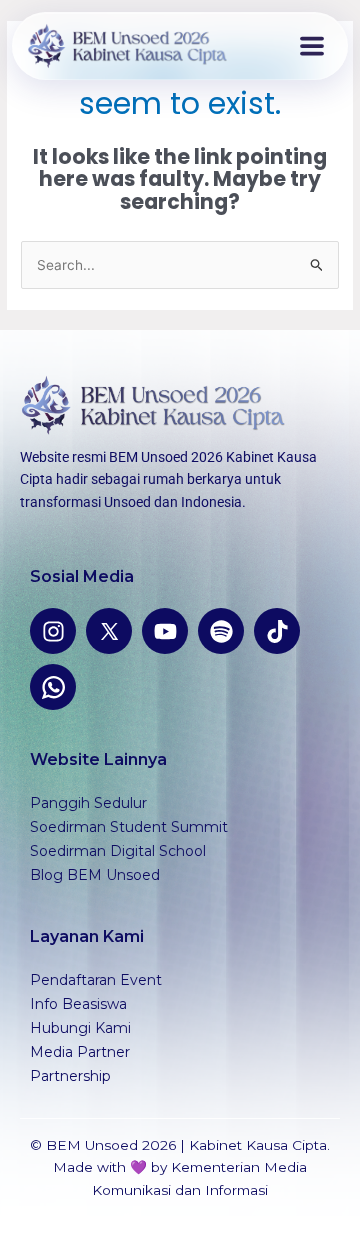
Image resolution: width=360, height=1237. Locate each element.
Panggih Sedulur (88, 803)
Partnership (70, 1076)
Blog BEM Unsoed (95, 875)
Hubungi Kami (80, 1028)
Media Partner (80, 1052)
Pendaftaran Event (96, 980)
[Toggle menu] (312, 46)
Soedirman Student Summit (129, 827)
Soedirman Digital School (118, 851)
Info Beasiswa (78, 1004)
